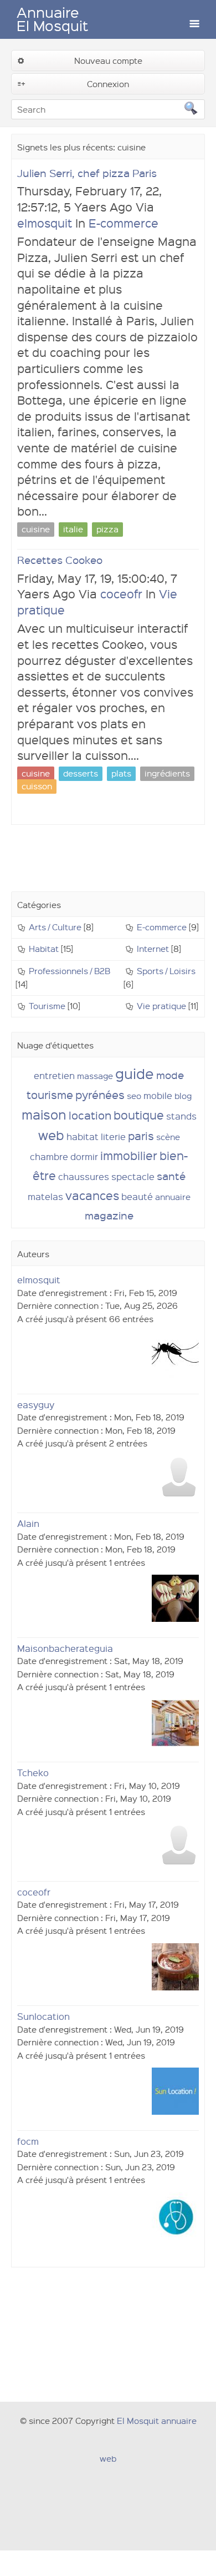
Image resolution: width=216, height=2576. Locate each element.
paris (141, 1136)
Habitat (44, 949)
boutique (139, 1115)
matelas (45, 1196)
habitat (83, 1136)
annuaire (173, 1197)
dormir (84, 1156)
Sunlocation (43, 2016)
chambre (49, 1156)
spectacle (133, 1176)
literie (113, 1136)
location (90, 1115)
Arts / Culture (55, 927)
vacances (92, 1195)
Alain (28, 1523)
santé (171, 1176)
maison (44, 1114)
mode (170, 1075)
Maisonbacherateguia (65, 1648)
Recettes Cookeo (60, 560)
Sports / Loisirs (166, 971)
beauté (137, 1196)
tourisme (50, 1095)
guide (135, 1073)
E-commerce (124, 223)
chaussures (84, 1176)
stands (181, 1116)
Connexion (108, 84)
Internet (153, 949)
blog (183, 1096)
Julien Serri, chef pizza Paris (87, 173)
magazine (109, 1215)
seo (134, 1096)
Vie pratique (161, 1006)
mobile (158, 1095)
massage (95, 1076)
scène (168, 1137)
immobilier (129, 1155)
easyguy (36, 1405)
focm (28, 2141)
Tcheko (33, 1773)
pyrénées (100, 1095)
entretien (54, 1075)
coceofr (121, 594)
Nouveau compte (108, 61)
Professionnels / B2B (70, 971)
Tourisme (47, 1006)
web (51, 1135)
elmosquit (45, 223)
